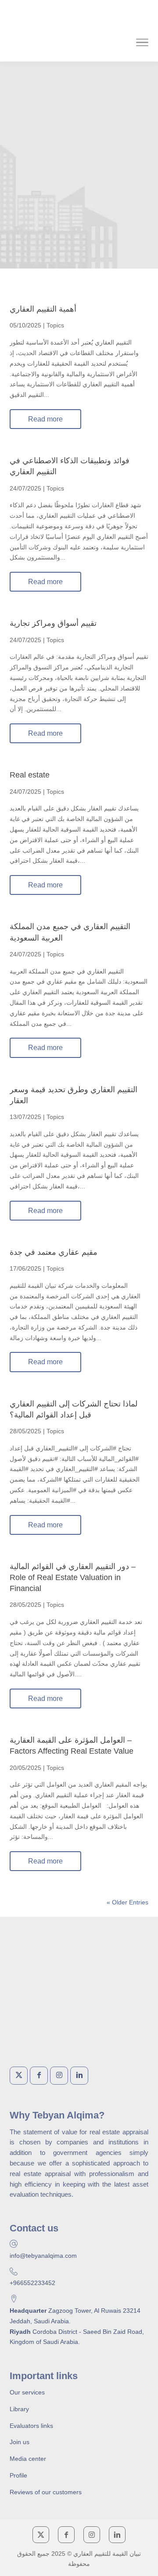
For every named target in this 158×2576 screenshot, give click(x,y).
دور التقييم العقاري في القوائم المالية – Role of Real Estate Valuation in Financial (73, 1577)
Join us (20, 2442)
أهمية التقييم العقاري (43, 309)
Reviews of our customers (46, 2492)
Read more (45, 419)
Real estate (30, 775)
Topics (55, 325)
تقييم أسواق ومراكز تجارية (53, 623)
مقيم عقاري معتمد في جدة (54, 1252)
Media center (28, 2459)
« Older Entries (127, 1902)
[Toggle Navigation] (142, 44)
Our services (27, 2392)
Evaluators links (31, 2426)
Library (19, 2409)
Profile (18, 2475)
